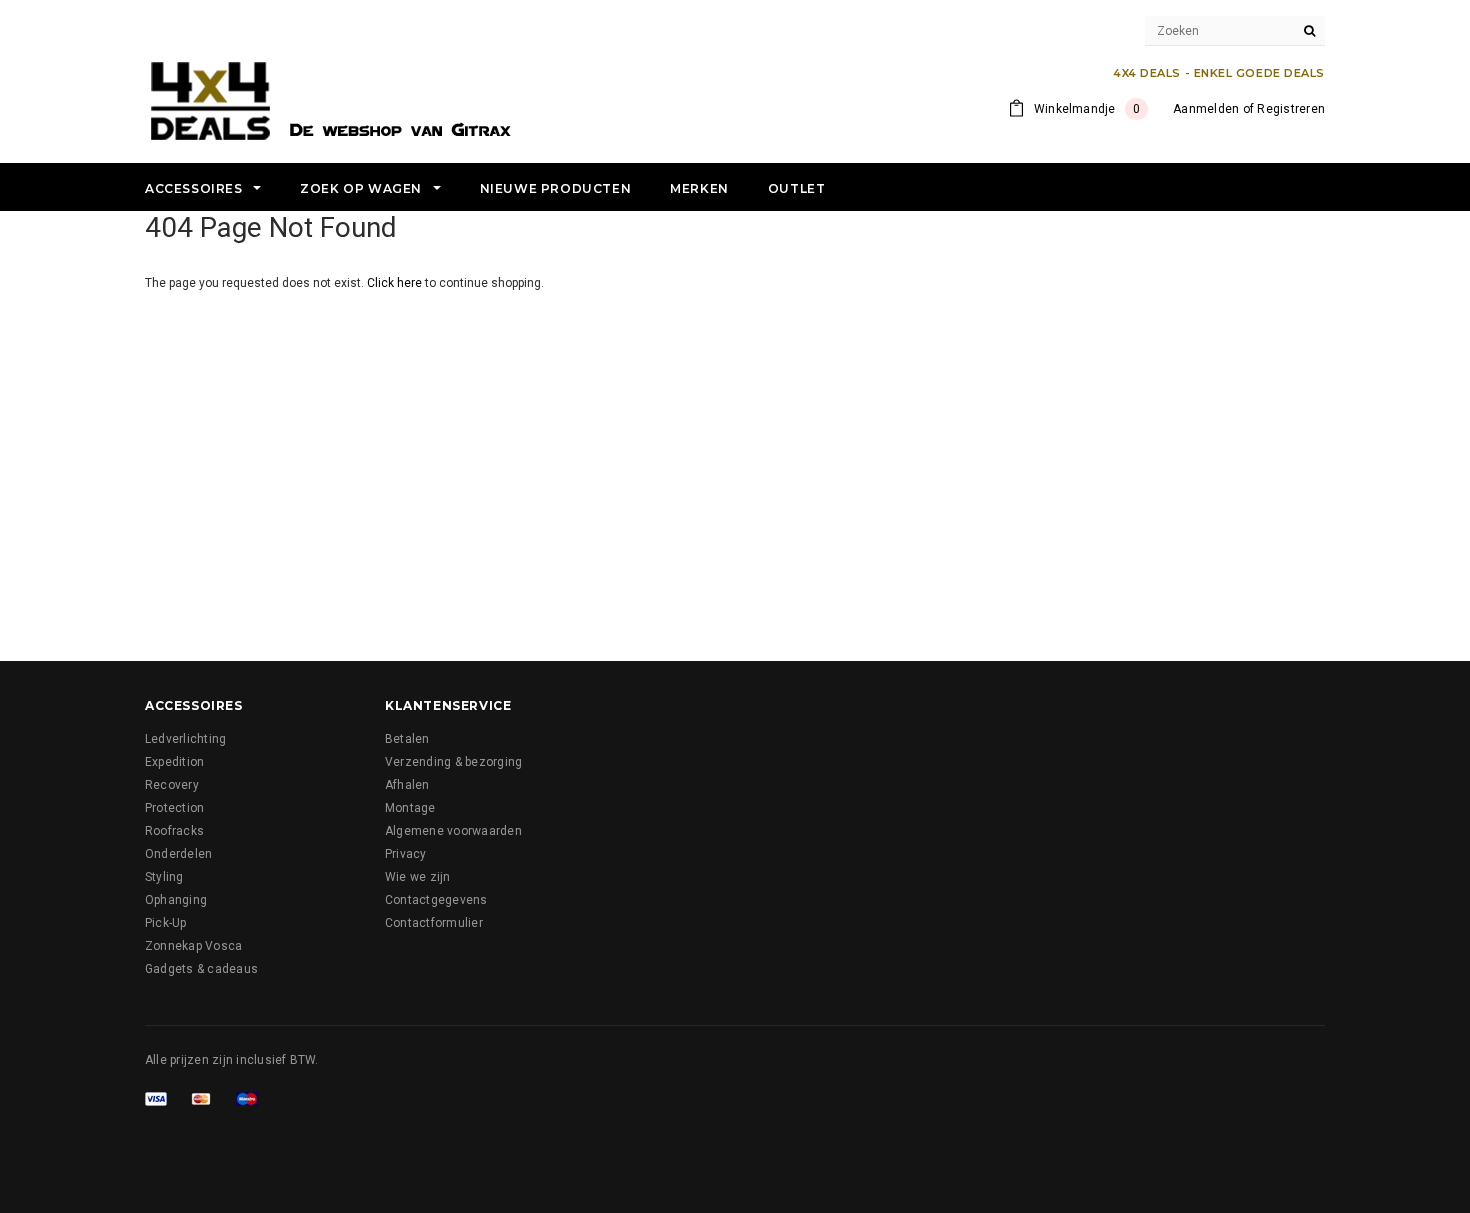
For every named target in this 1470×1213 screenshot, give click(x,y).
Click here (396, 283)
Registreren (1291, 109)
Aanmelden (1206, 109)
